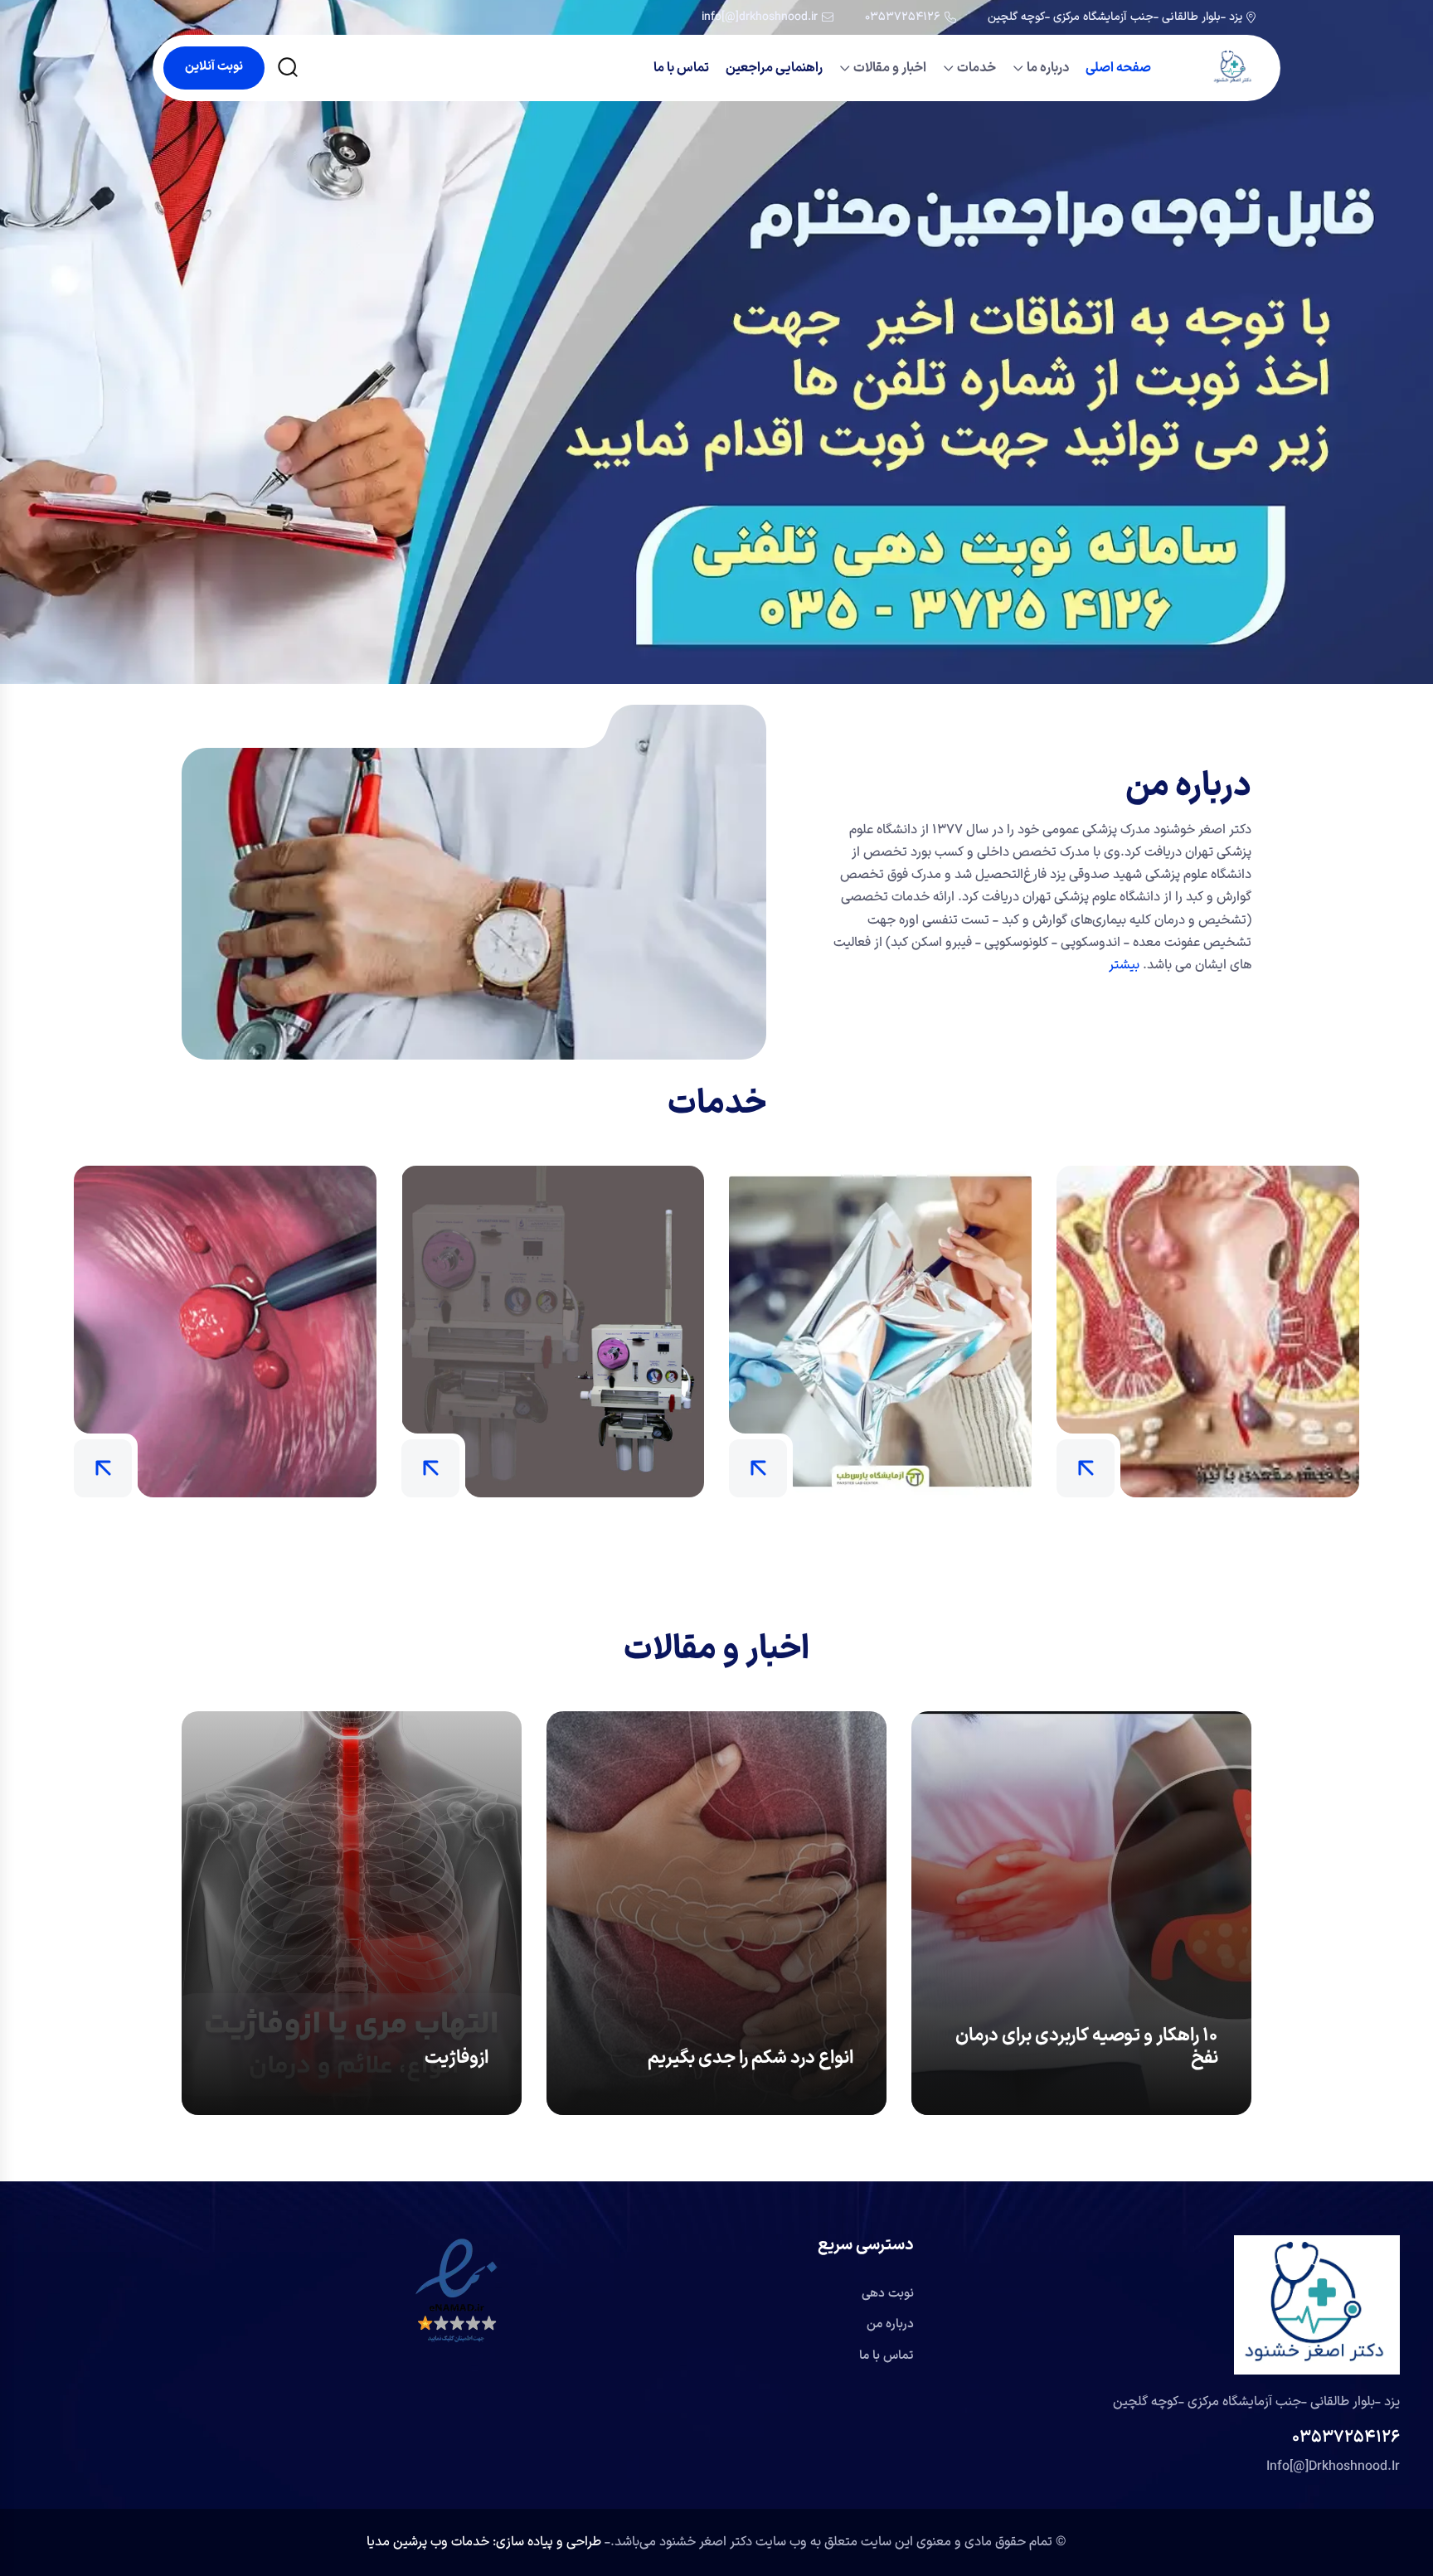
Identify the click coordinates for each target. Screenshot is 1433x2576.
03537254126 (903, 17)
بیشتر (1124, 965)
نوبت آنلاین (214, 67)
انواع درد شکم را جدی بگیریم (751, 2058)
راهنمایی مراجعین (774, 68)
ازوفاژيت (457, 2058)
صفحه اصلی (1118, 68)
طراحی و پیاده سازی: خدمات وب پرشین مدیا (486, 2542)
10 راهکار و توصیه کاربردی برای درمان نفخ (1087, 2047)
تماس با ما (681, 68)
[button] (457, 2291)
